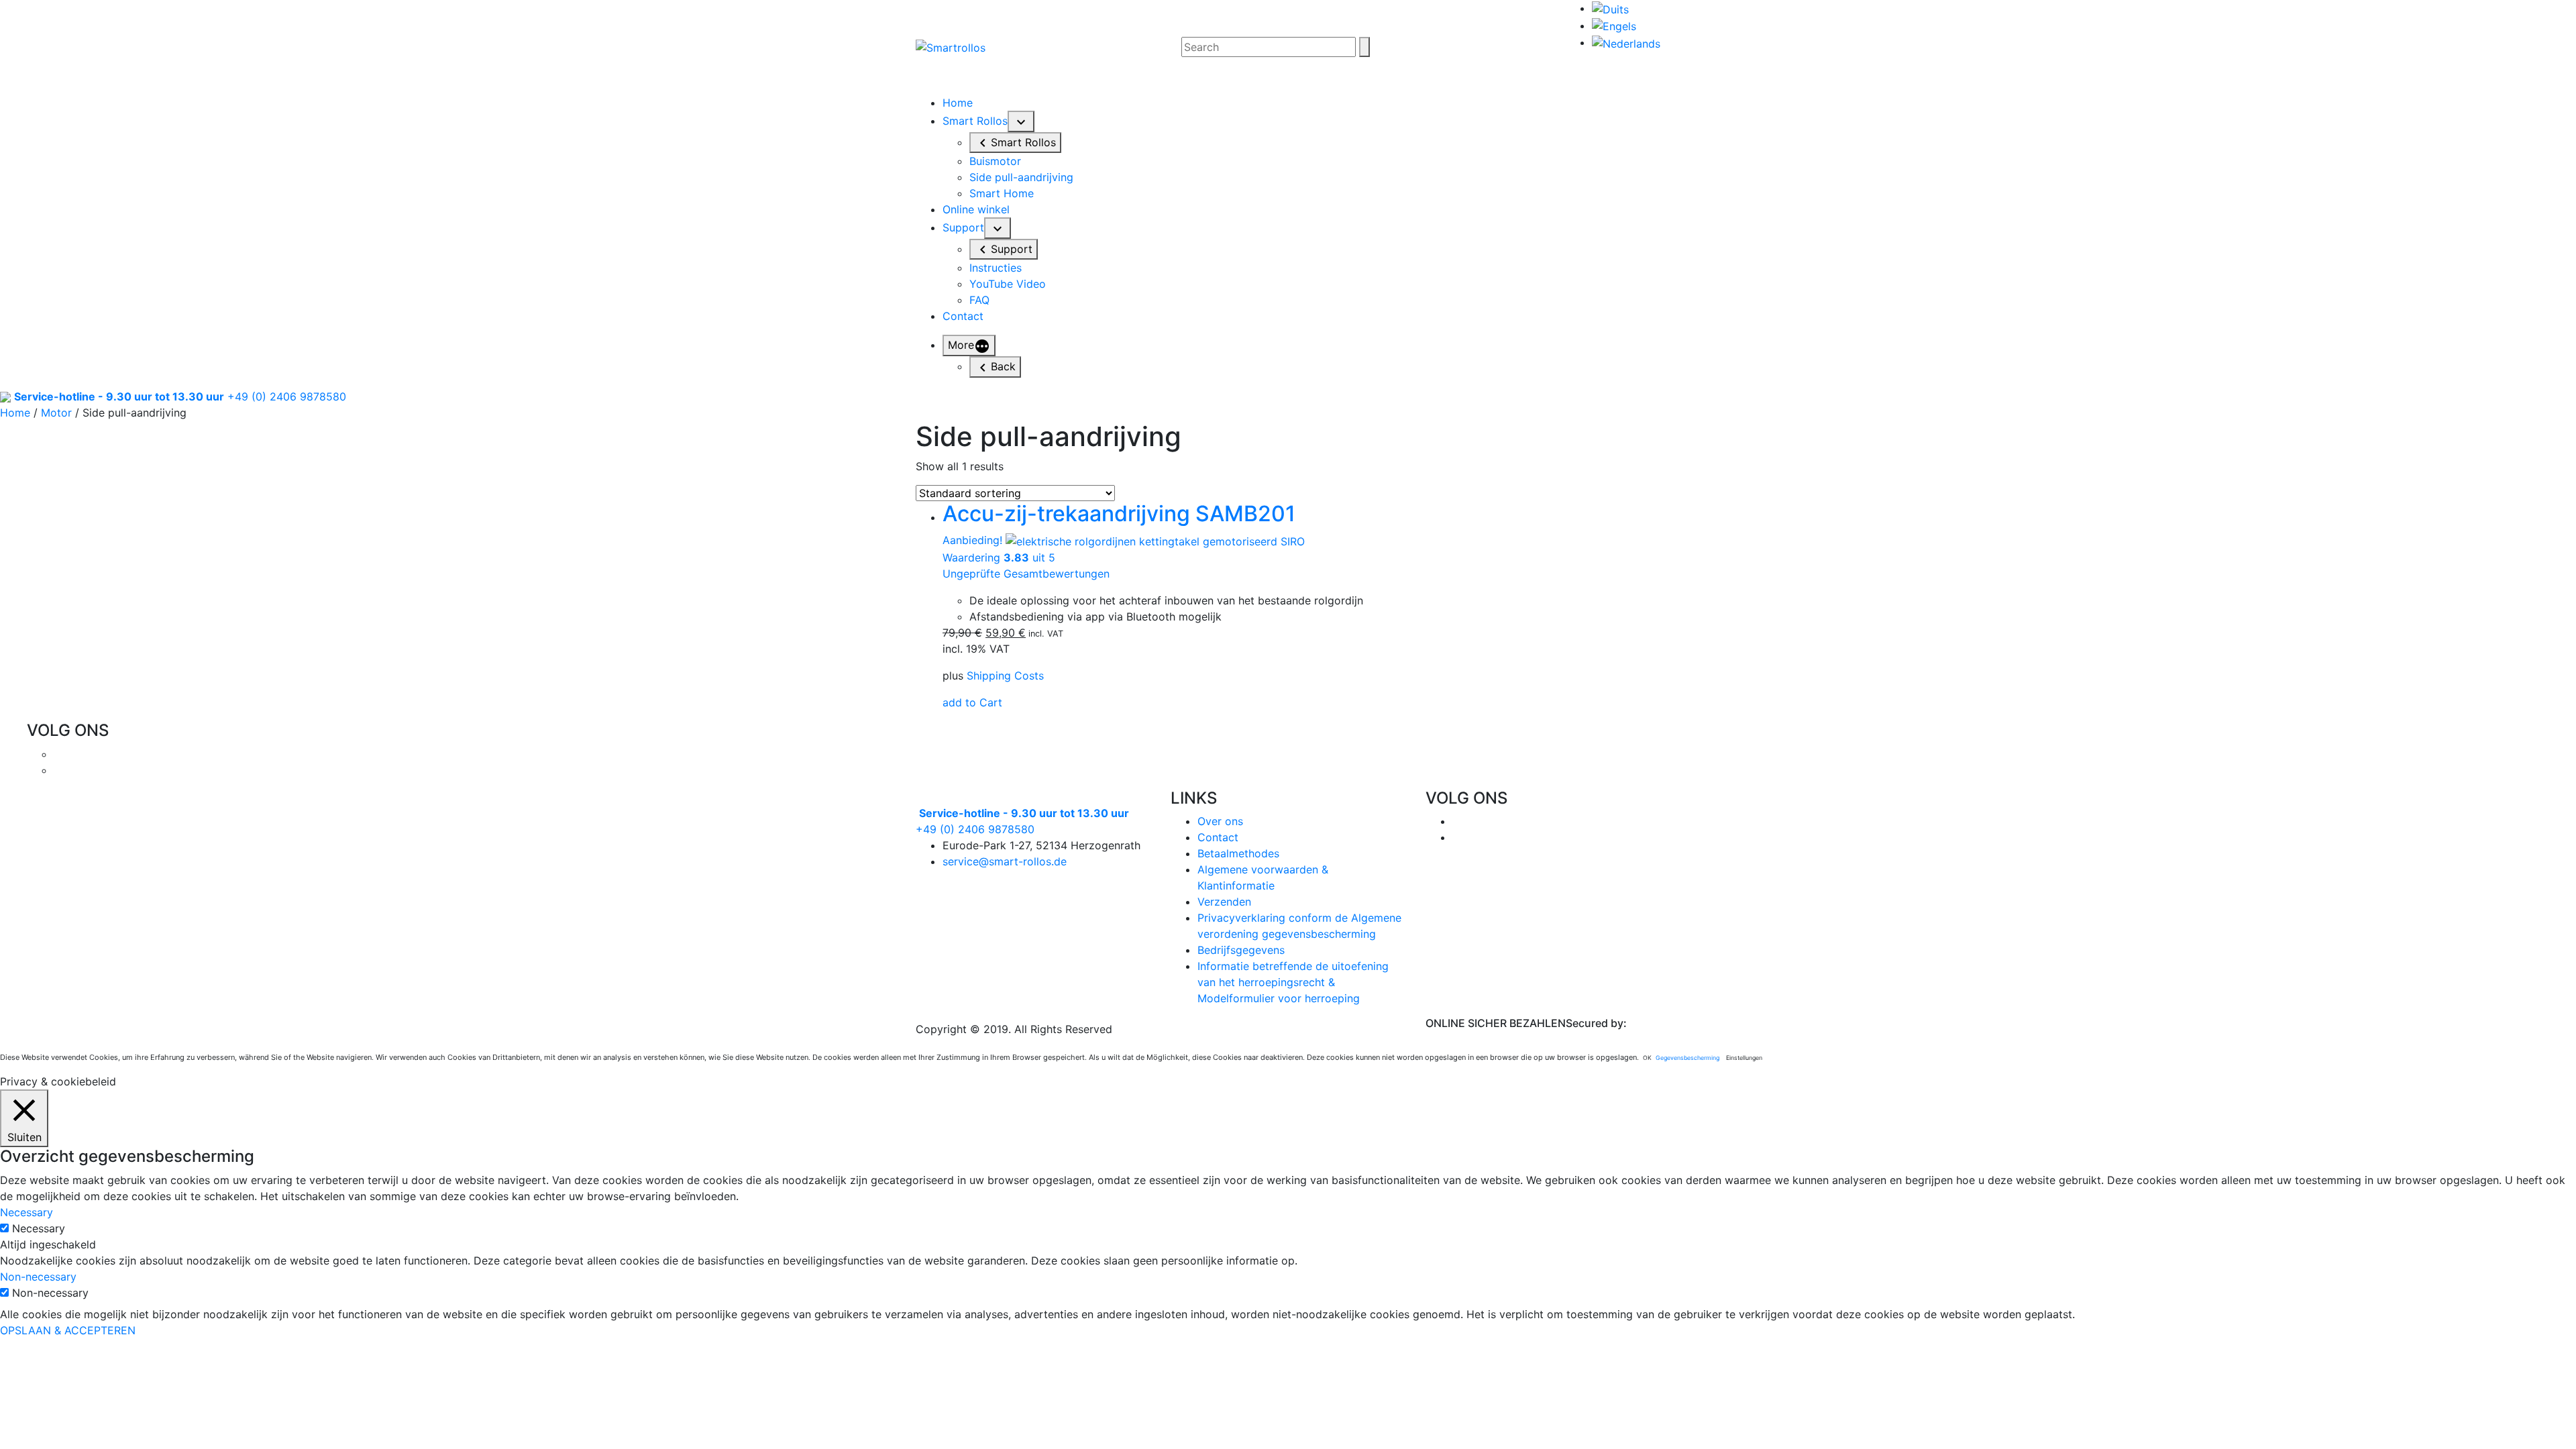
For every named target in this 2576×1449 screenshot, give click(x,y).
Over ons (1220, 821)
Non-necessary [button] (38, 1277)
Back (1003, 366)
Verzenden (1224, 902)
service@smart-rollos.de (1005, 861)
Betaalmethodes (1238, 853)
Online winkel (976, 209)
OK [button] (1647, 1058)
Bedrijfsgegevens (1241, 950)
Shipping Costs (1005, 676)
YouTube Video (1008, 284)
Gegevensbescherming (1687, 1058)
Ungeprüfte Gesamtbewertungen (1026, 574)
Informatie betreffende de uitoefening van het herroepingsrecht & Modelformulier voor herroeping (1293, 982)
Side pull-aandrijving (1021, 177)
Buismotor (995, 161)
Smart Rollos (975, 121)
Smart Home (1002, 193)
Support (963, 227)
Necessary (39, 1228)
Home (958, 103)
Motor (56, 413)
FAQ (979, 300)
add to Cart (972, 702)
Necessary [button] (26, 1212)
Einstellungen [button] (1744, 1058)
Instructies (996, 268)
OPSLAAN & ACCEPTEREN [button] (68, 1330)
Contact (963, 316)
